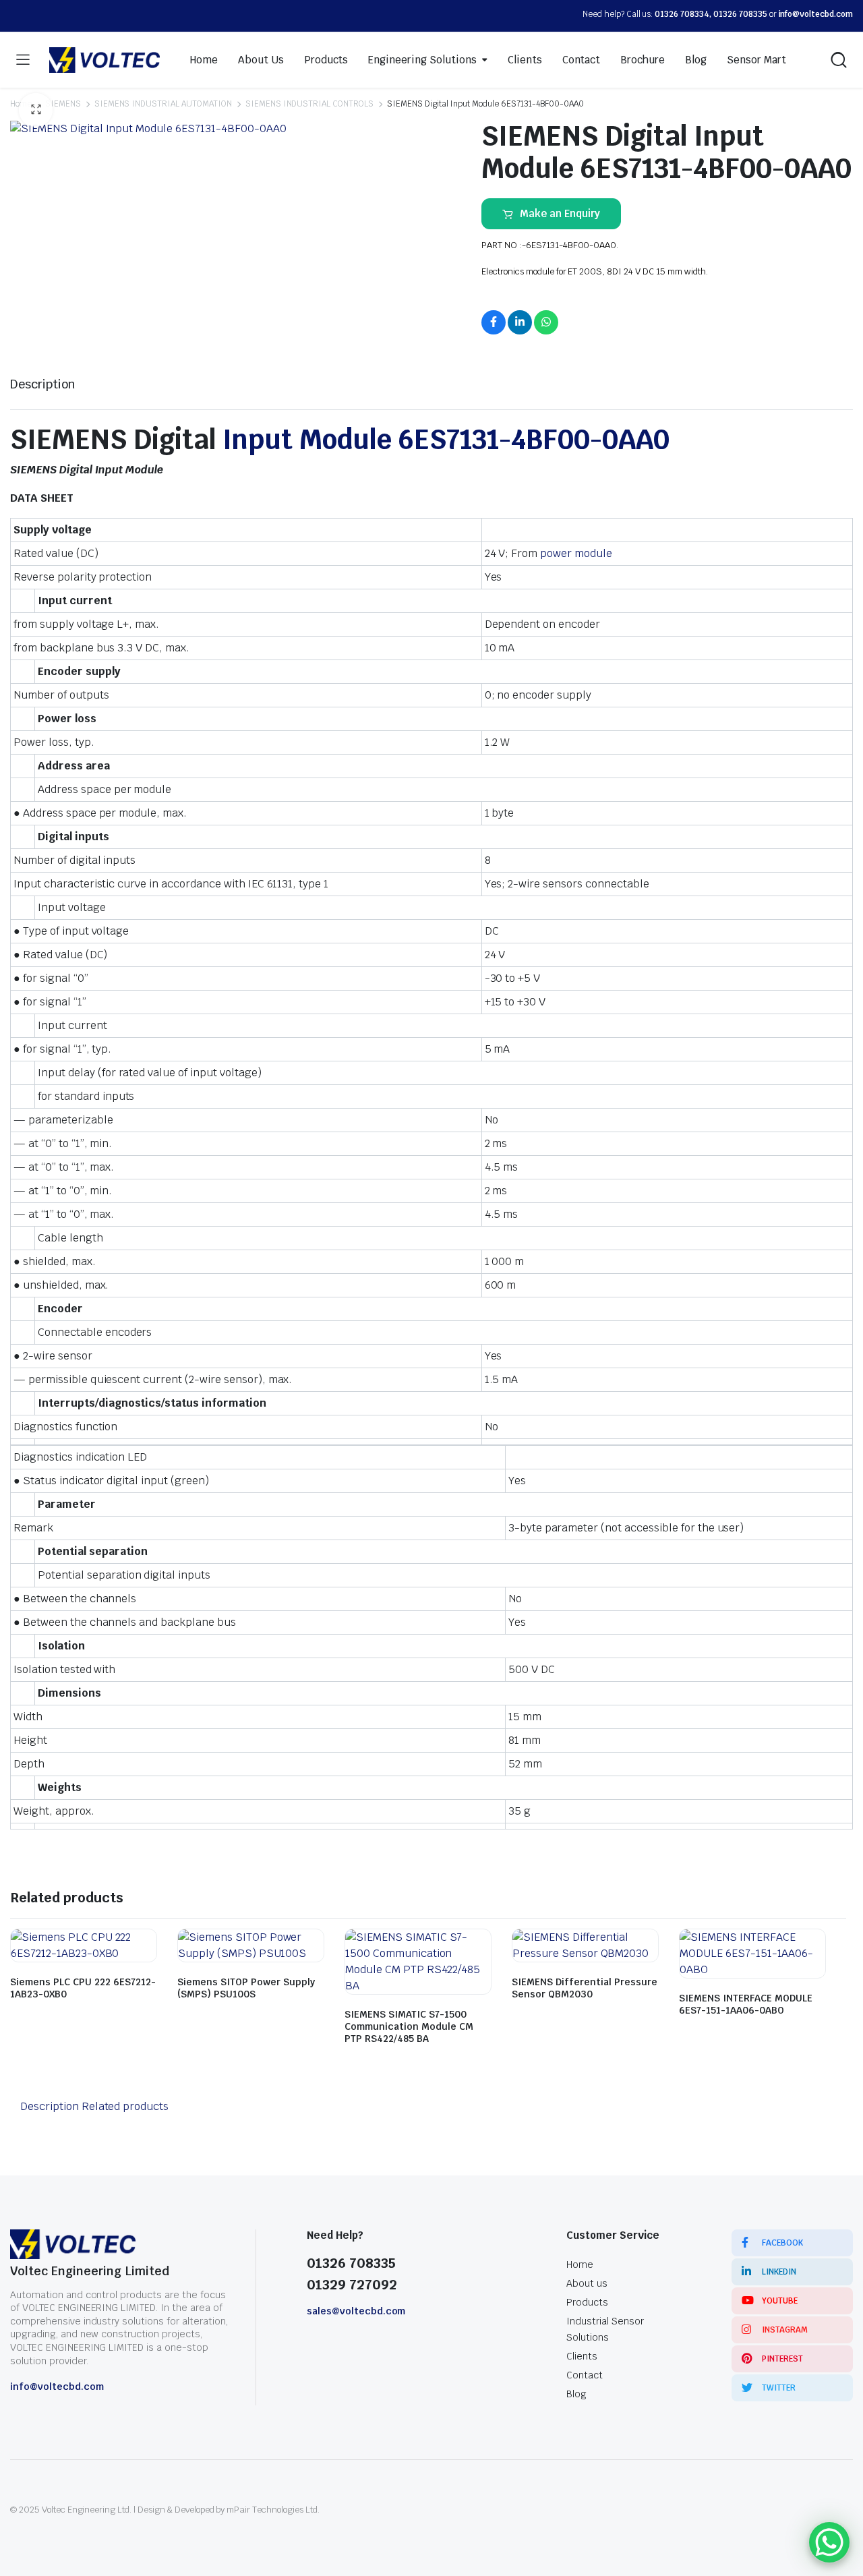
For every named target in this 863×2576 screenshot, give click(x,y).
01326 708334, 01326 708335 (711, 14)
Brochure (643, 60)
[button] (36, 110)
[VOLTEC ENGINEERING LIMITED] (105, 60)
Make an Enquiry (560, 213)
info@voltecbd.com (816, 14)
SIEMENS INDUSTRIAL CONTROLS (309, 104)
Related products (125, 2106)
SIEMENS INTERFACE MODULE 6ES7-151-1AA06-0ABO (746, 2004)
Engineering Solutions (422, 60)
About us (587, 2283)
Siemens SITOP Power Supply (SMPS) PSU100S (246, 1988)
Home (204, 60)
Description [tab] (43, 384)
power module (575, 553)
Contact (582, 60)
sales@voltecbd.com (356, 2311)
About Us (261, 60)
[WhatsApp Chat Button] (829, 2542)
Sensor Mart (756, 60)
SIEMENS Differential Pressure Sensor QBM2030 (585, 1988)
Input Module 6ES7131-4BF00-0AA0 (446, 440)
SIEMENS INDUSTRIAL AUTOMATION (163, 104)
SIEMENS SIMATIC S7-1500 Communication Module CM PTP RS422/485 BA (409, 2026)
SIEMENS (63, 104)
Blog (696, 60)
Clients (525, 60)
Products (326, 60)
